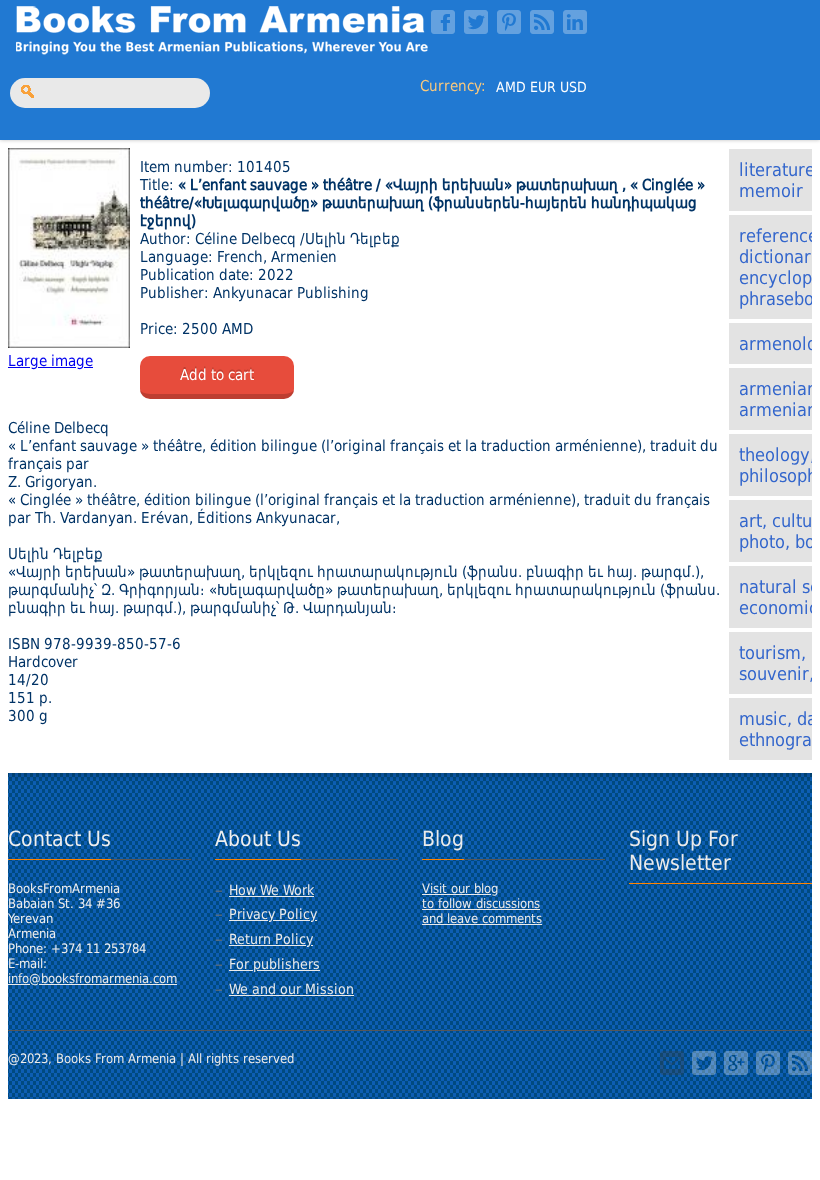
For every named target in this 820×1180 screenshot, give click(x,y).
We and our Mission (291, 989)
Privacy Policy (273, 914)
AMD (511, 87)
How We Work (271, 890)
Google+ (736, 1063)
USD (573, 87)
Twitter (476, 22)
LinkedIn (575, 22)
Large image (50, 361)
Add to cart (217, 375)
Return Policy (271, 939)
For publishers (274, 964)
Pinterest (509, 22)
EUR (543, 87)
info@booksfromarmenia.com (92, 978)
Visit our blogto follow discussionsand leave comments (482, 903)
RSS (542, 22)
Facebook (443, 22)
